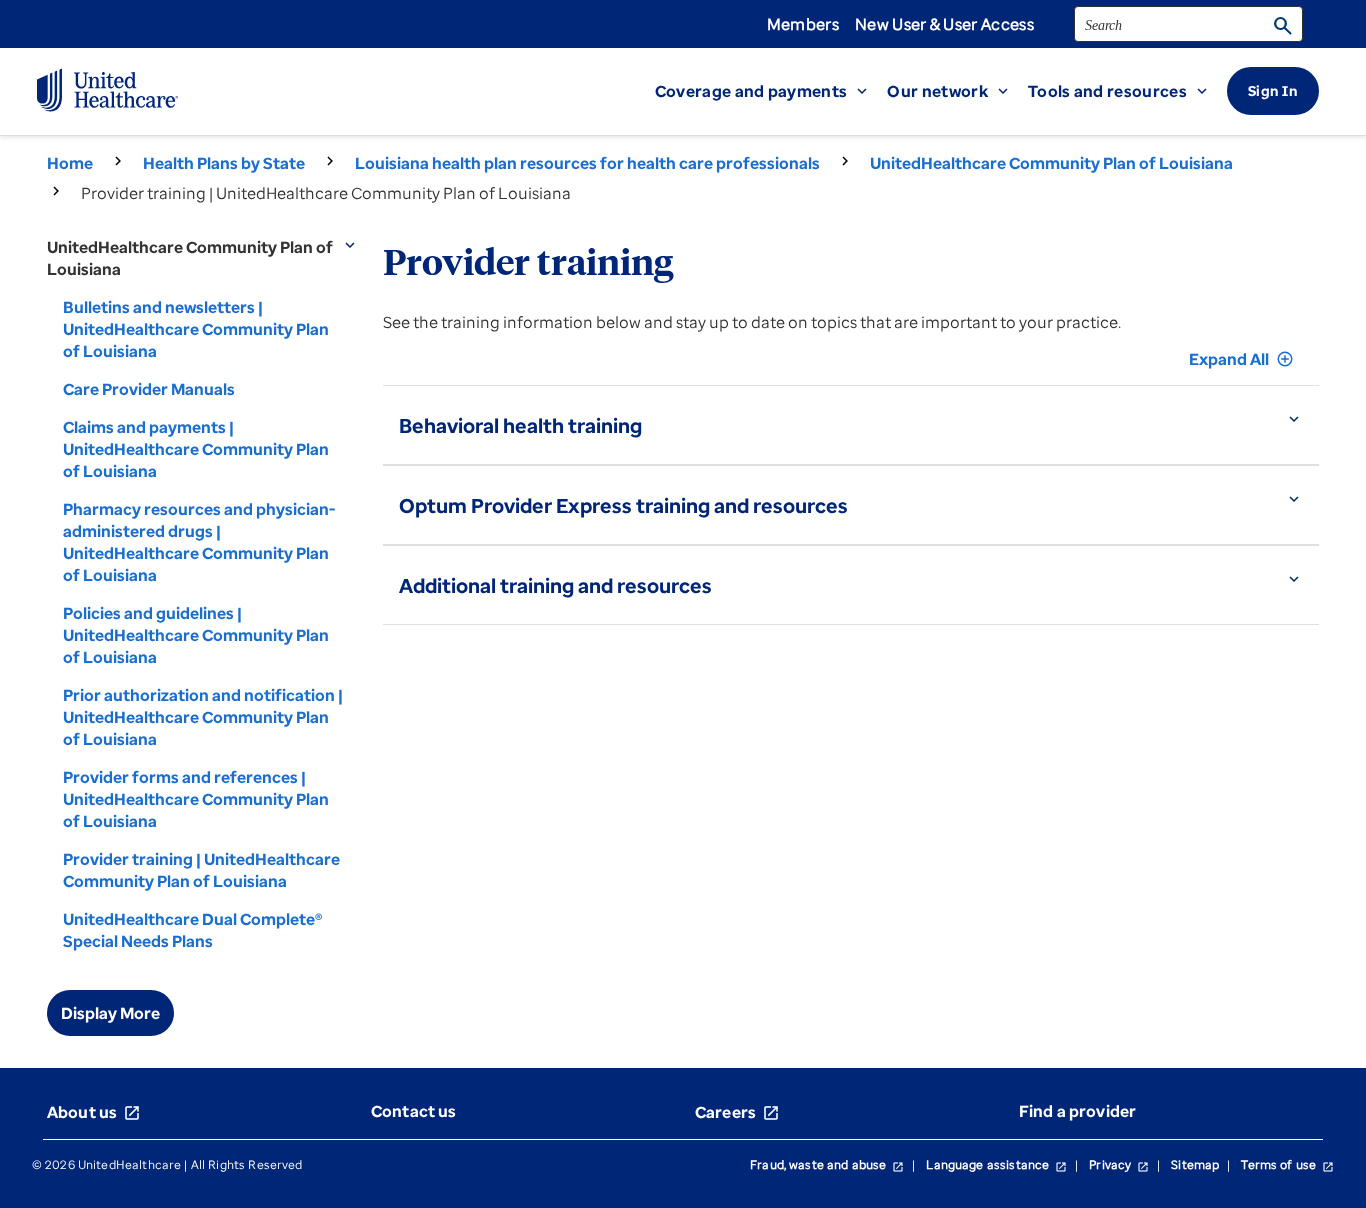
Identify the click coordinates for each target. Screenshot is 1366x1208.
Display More (110, 1013)
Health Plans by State (224, 163)
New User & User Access (944, 24)
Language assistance (996, 1164)
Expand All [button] (1241, 359)
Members (803, 24)
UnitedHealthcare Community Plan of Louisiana (1051, 163)
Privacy (1119, 1164)
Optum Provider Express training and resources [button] (623, 505)
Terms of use (1287, 1164)
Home (70, 163)
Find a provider (1077, 1111)
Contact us (414, 1111)
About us (94, 1112)
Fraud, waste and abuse (827, 1164)
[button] (771, 91)
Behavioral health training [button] (520, 425)
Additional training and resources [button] (555, 585)
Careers (737, 1112)
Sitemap (1195, 1164)
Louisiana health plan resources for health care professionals (587, 163)
